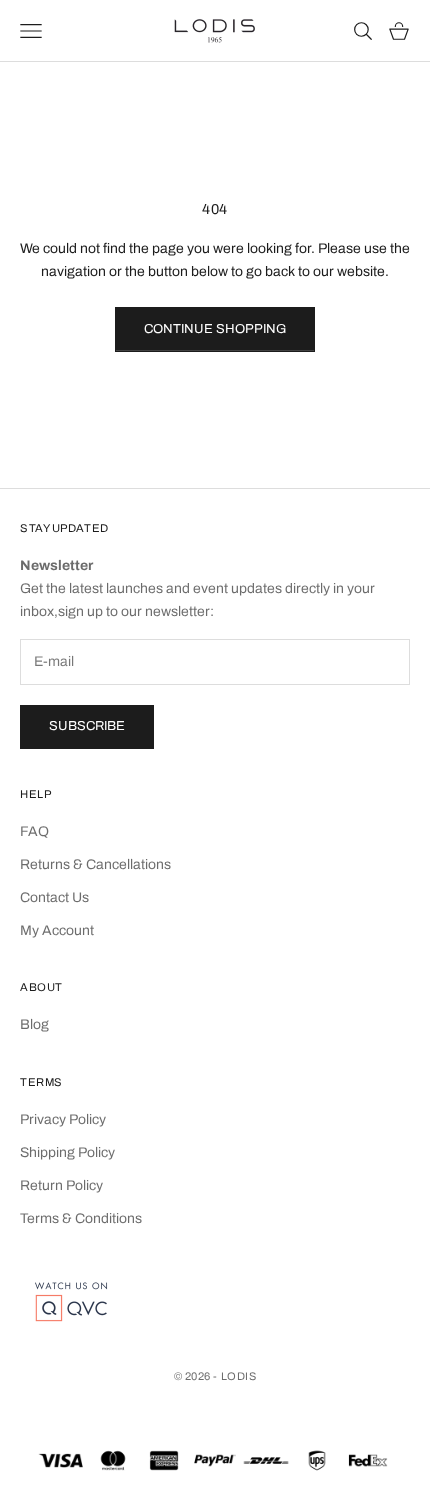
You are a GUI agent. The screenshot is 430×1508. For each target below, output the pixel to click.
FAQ (34, 831)
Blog (34, 1024)
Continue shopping (215, 329)
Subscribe (87, 726)
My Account (57, 930)
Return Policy (61, 1185)
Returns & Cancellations (95, 864)
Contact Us (54, 897)
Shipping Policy (67, 1152)
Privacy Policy (63, 1119)
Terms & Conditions (81, 1218)
